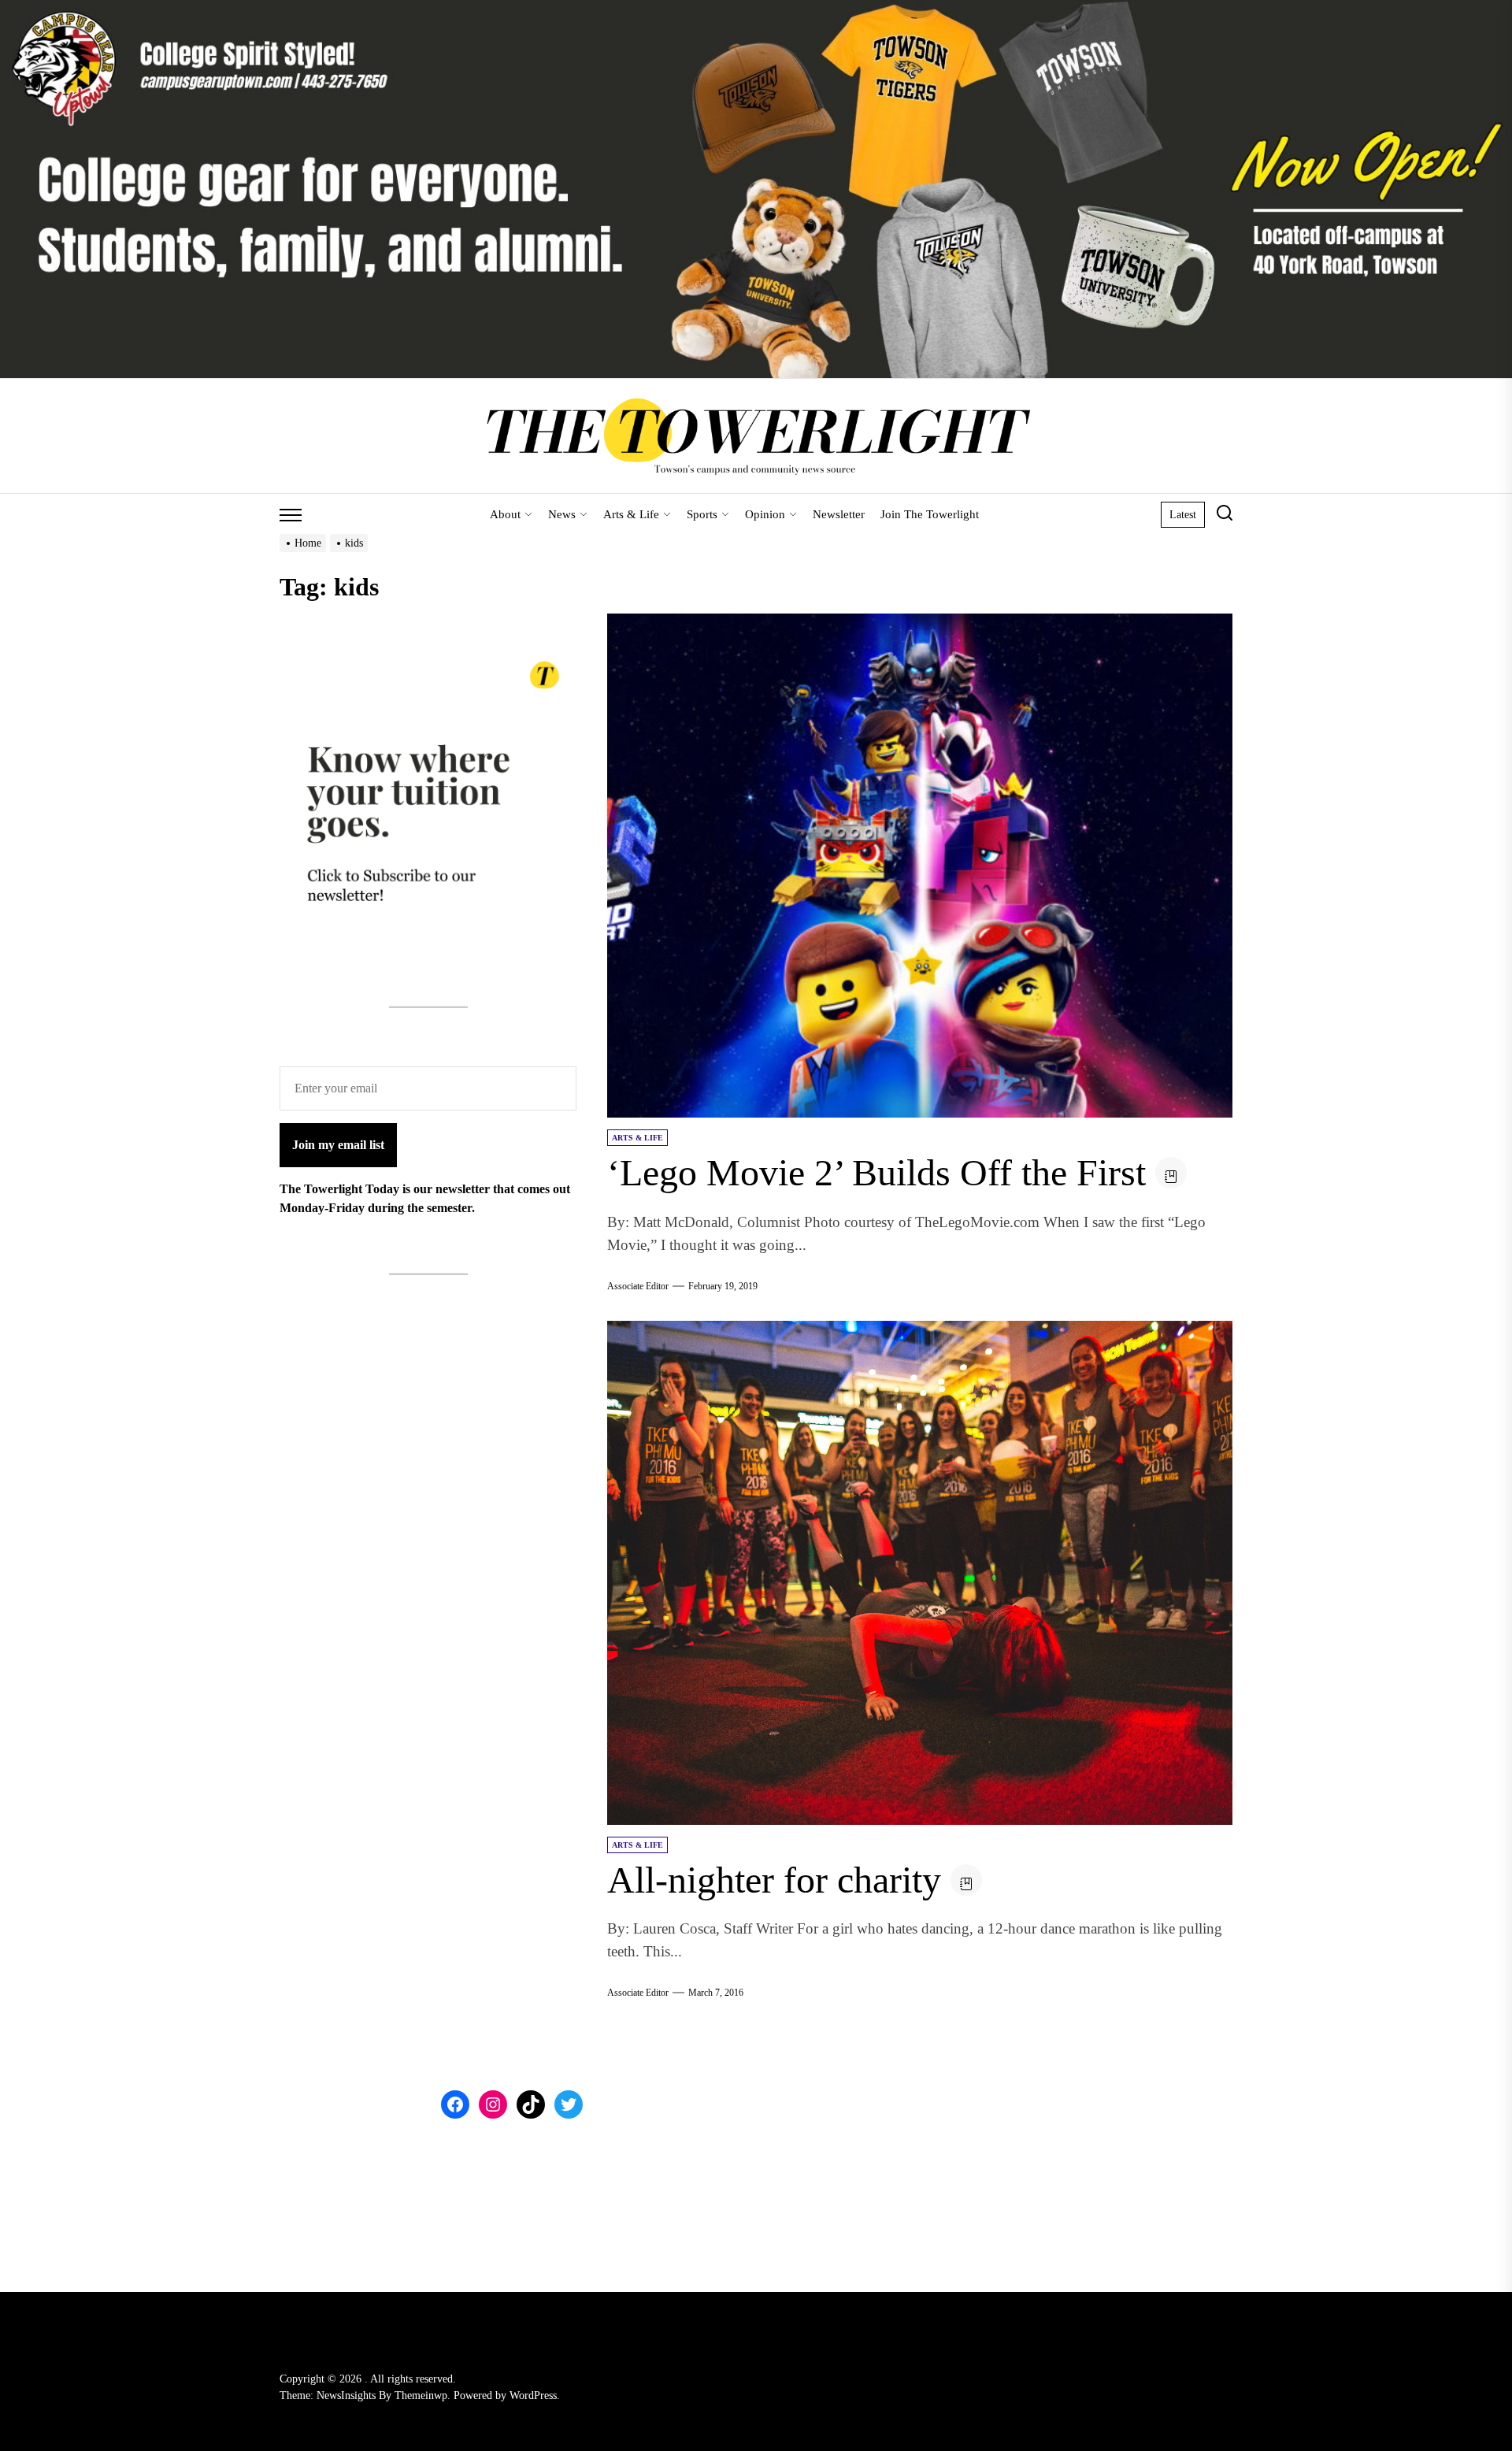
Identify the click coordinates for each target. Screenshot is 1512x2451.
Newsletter (839, 514)
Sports (702, 514)
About (505, 514)
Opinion (765, 514)
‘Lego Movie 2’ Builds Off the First (876, 1172)
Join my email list (338, 1145)
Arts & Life (631, 514)
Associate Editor (638, 1286)
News (562, 514)
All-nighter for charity (774, 1880)
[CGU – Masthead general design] (756, 9)
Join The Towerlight (930, 514)
